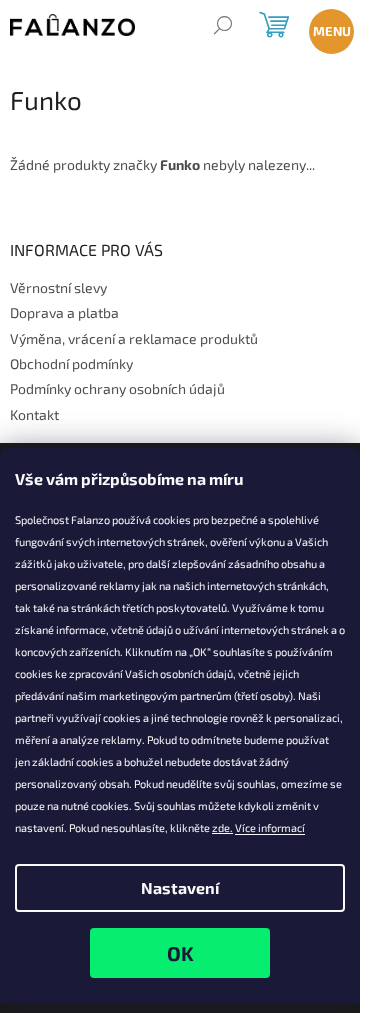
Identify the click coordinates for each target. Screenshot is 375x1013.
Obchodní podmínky (71, 363)
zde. (222, 827)
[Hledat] (222, 27)
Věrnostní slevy (58, 287)
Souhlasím (180, 953)
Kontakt (34, 414)
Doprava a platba (64, 312)
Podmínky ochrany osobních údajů (117, 388)
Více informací (270, 827)
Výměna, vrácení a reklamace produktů (134, 338)
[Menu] (327, 27)
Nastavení (180, 887)
